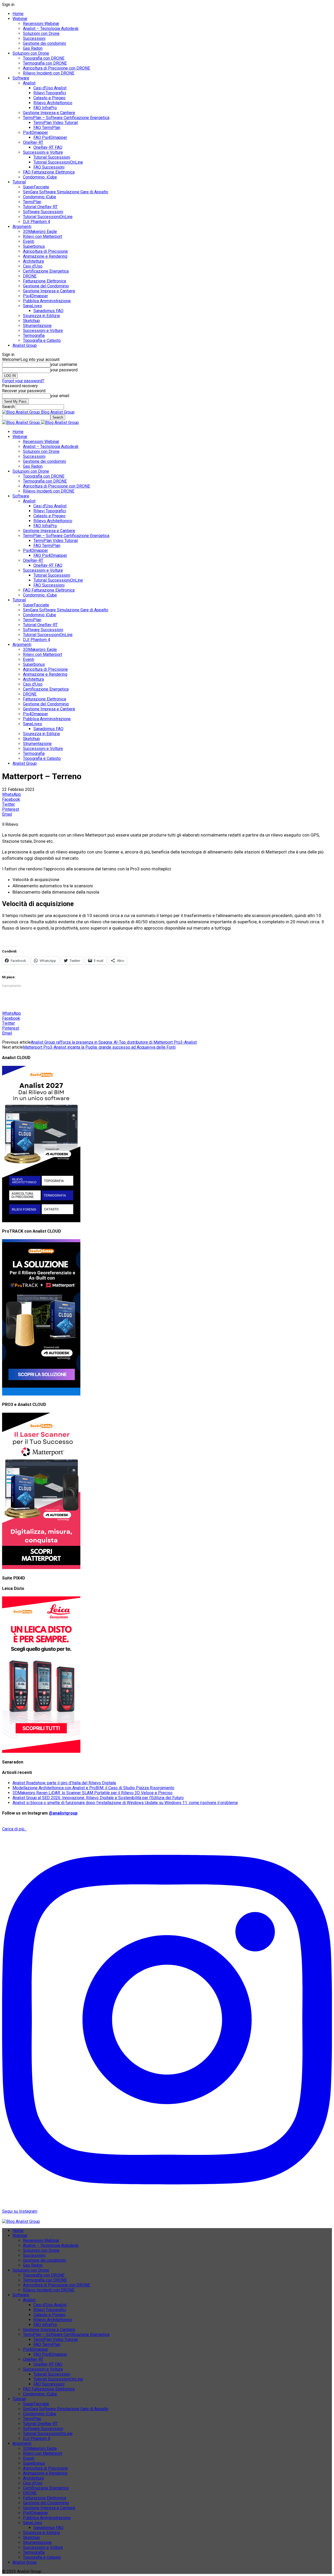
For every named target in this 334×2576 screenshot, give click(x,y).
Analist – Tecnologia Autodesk (51, 29)
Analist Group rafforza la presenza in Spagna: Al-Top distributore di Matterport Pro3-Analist (114, 1042)
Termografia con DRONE (45, 63)
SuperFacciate (36, 187)
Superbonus (34, 246)
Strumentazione (37, 326)
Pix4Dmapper (35, 133)
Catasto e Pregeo (49, 98)
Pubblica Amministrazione (47, 301)
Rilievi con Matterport (43, 236)
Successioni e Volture (43, 152)
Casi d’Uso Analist (50, 88)
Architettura (33, 261)
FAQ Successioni (49, 167)
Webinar (20, 19)
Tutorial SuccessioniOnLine (58, 162)
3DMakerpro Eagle (40, 232)
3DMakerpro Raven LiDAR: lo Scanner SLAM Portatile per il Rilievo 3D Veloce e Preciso (93, 1793)
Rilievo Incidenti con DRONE (49, 73)
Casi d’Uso (33, 266)
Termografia (34, 336)
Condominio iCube (40, 197)
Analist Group (25, 345)
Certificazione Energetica (46, 271)
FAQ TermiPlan (47, 128)
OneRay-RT (33, 142)
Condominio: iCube (40, 177)
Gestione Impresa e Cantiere (49, 113)
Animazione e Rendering (45, 256)
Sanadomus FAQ (48, 311)
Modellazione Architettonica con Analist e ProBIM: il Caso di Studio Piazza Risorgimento (93, 1788)
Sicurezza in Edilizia (41, 316)
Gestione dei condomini (44, 43)
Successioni (34, 38)
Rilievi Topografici (50, 93)
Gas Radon (33, 48)
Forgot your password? (23, 381)
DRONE (30, 276)
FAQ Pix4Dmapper (50, 137)
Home (18, 14)
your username (64, 364)
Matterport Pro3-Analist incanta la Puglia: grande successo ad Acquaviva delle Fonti (99, 1047)
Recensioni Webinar (41, 24)
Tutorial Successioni (52, 157)
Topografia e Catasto (42, 340)
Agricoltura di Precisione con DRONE (56, 68)
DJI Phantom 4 (37, 222)
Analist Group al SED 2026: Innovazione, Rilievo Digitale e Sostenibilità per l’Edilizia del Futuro (98, 1798)
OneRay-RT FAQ (48, 147)
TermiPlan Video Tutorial (56, 123)
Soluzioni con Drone (41, 33)
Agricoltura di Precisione (45, 251)
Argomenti (22, 227)
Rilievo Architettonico (53, 103)
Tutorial (19, 182)
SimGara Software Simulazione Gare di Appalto (66, 192)
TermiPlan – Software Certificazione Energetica (66, 118)
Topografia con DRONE (44, 58)
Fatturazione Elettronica (44, 281)
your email (60, 396)
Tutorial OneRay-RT (40, 207)
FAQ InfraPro (45, 108)
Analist (29, 83)
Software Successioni (43, 212)
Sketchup (31, 321)
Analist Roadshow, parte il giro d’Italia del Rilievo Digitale (64, 1783)
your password (64, 370)
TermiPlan (32, 202)
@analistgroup (63, 1813)
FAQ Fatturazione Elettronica (49, 172)
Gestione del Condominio (46, 286)
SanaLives (32, 306)
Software (21, 78)
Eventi (29, 241)
